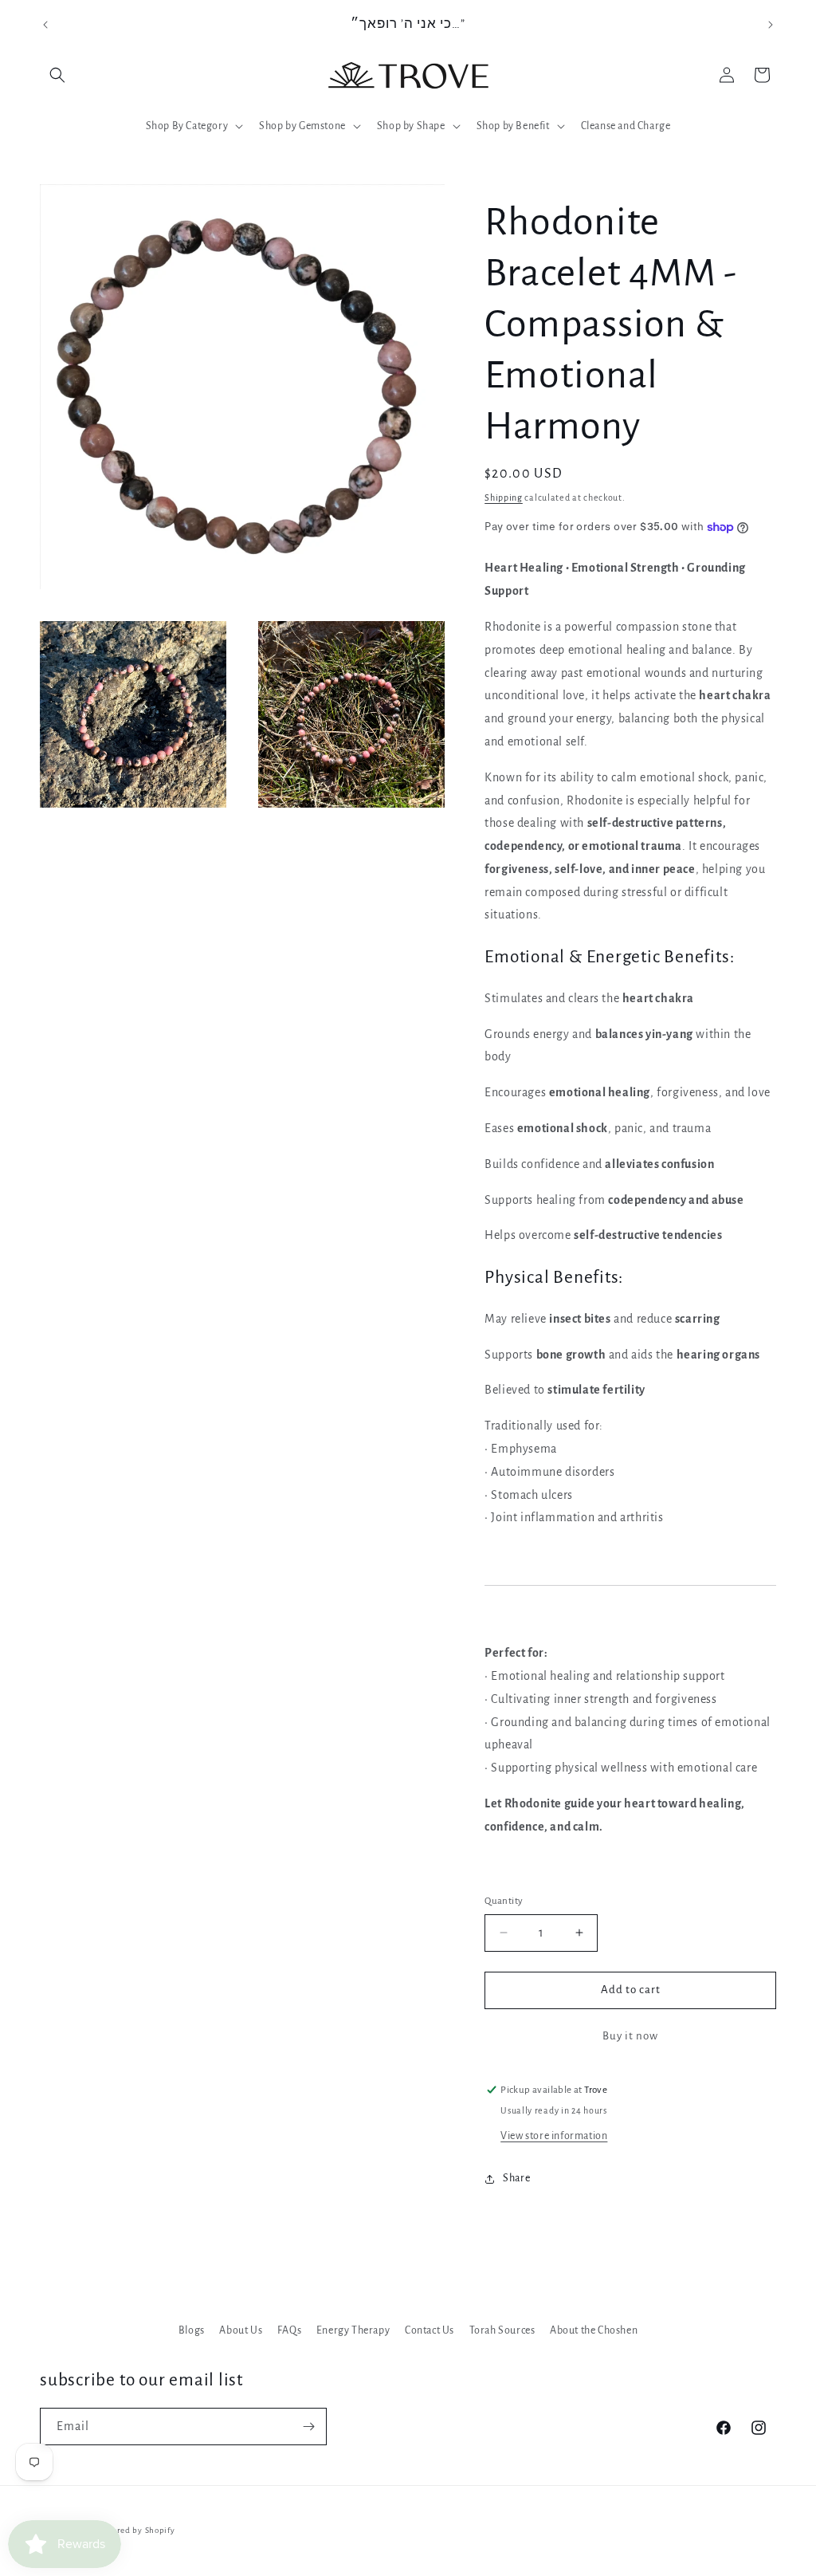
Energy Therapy (353, 2330)
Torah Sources (502, 2330)
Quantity (504, 1901)
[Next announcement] (771, 25)
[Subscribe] (308, 2427)
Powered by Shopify (136, 2530)
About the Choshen (594, 2330)
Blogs (192, 2330)
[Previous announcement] (45, 25)
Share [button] (516, 2178)
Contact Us (430, 2330)
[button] (57, 75)
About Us (241, 2330)
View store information (554, 2136)
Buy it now (630, 2036)
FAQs (289, 2330)
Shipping (504, 498)
